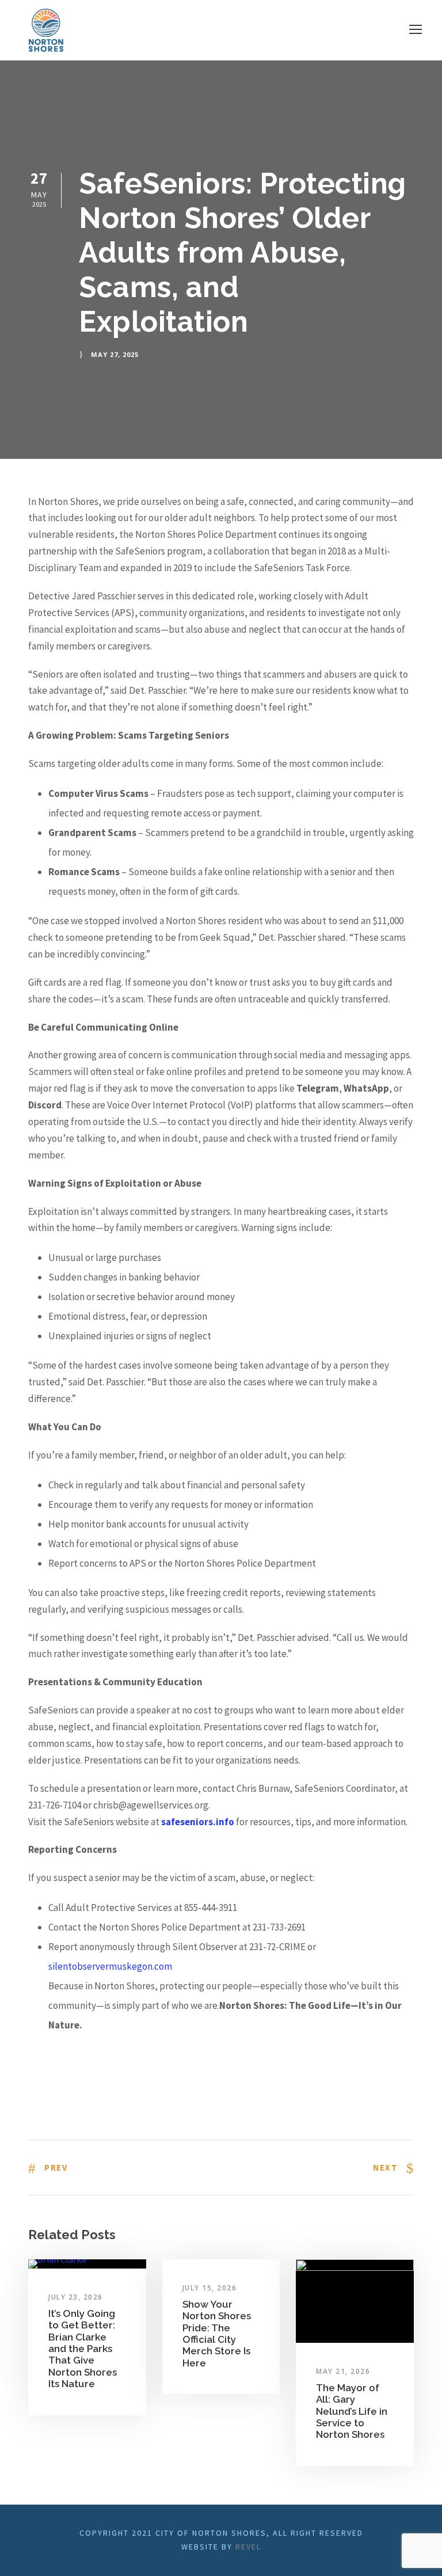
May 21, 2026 (343, 2371)
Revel (248, 2547)
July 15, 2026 (210, 2288)
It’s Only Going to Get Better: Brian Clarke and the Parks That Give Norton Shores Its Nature (83, 2349)
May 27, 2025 (115, 354)
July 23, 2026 (76, 2297)
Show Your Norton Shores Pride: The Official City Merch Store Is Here (217, 2334)
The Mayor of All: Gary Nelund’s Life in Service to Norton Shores (352, 2411)
